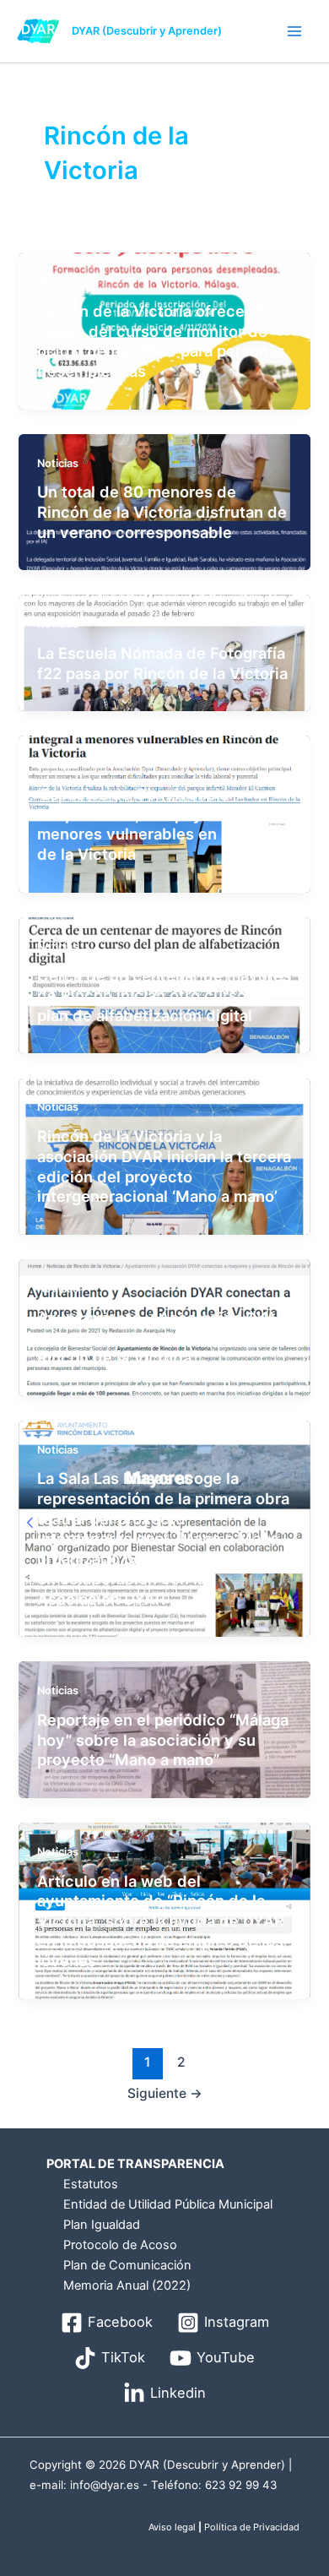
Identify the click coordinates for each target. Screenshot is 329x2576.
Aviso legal (172, 2527)
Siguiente (165, 2093)
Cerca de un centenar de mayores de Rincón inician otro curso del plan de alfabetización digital (164, 995)
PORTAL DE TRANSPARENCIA (135, 2164)
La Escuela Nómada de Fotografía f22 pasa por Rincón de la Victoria (162, 663)
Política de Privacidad (252, 2527)
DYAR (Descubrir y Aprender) (147, 31)
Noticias (58, 282)
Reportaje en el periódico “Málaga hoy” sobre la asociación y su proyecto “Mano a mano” (163, 1739)
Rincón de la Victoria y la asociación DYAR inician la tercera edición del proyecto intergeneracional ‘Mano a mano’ (164, 1166)
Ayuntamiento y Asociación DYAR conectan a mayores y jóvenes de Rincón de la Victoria (163, 1337)
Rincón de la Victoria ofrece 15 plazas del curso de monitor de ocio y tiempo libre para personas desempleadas (161, 341)
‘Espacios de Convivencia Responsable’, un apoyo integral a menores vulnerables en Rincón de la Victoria (161, 824)
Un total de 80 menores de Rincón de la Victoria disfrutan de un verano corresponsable (162, 511)
